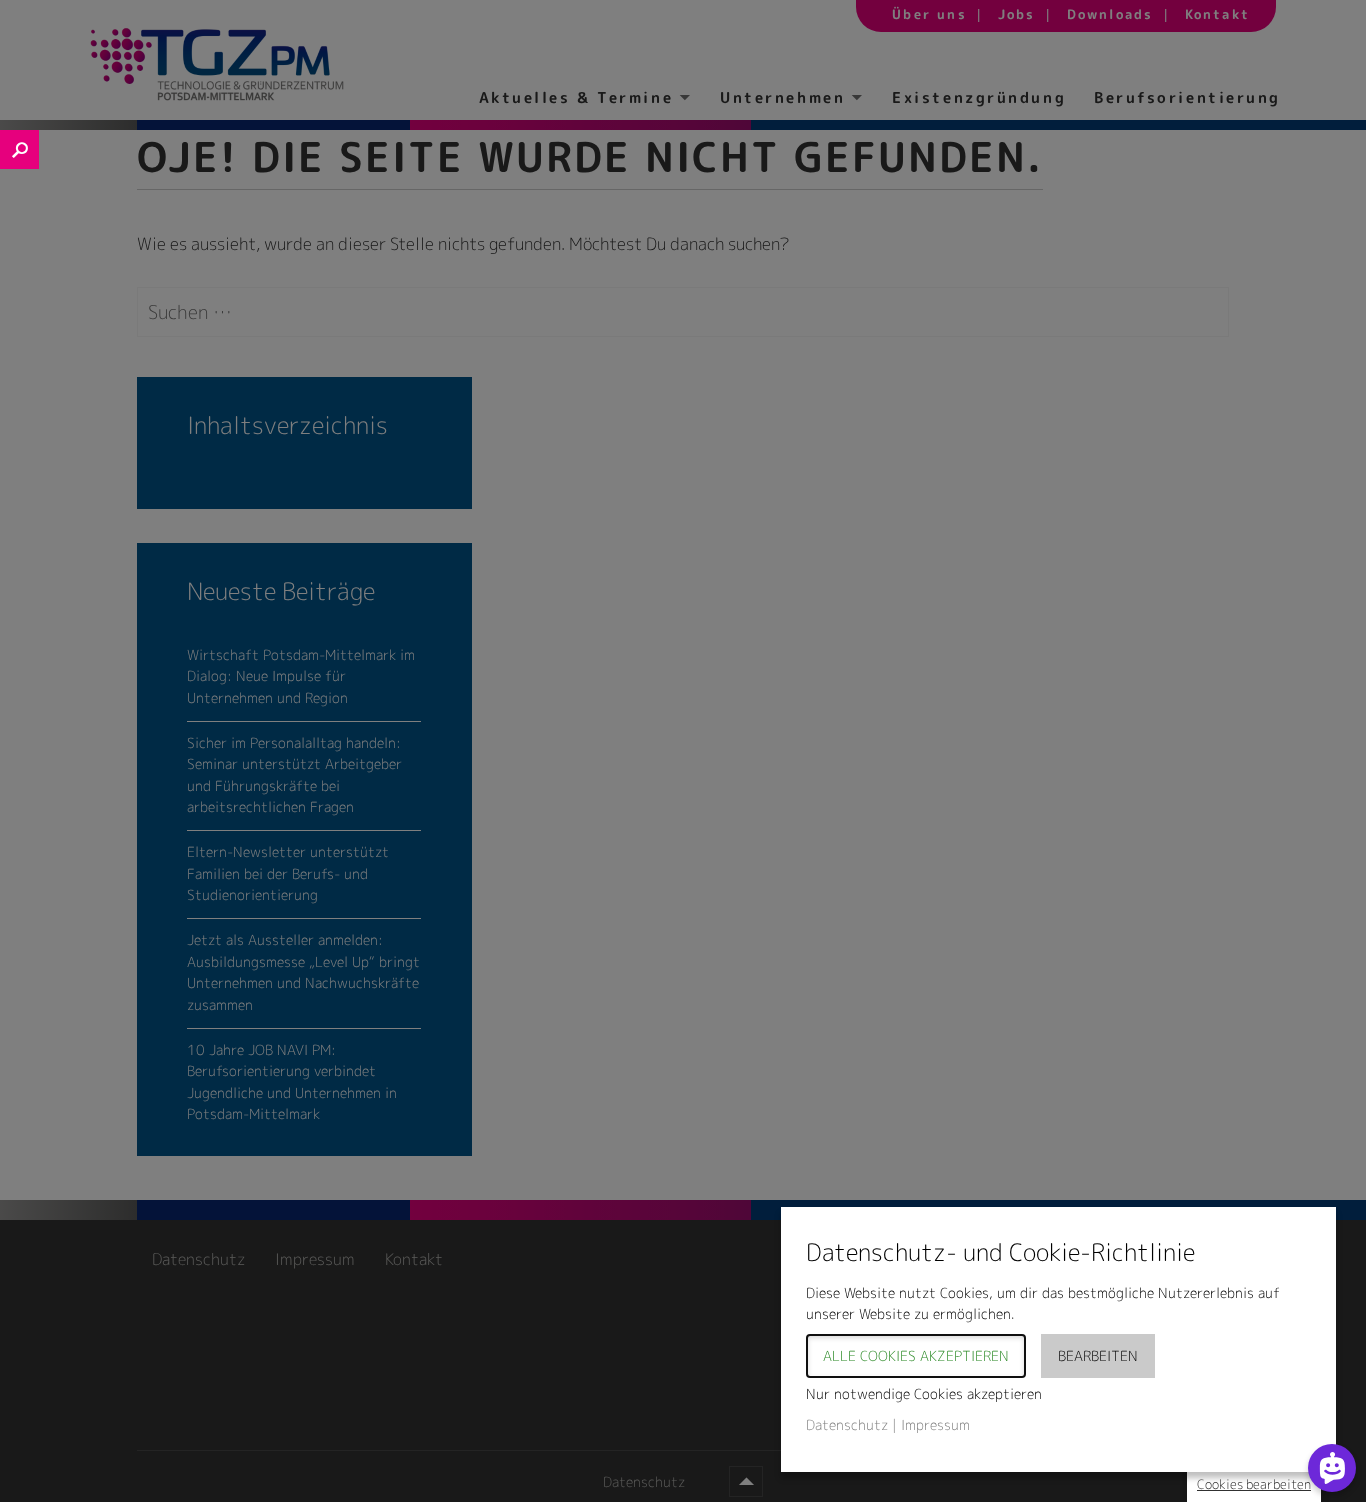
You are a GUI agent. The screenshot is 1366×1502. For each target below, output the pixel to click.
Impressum (935, 1424)
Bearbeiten (1098, 1355)
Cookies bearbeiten (1254, 1484)
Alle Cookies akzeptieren (916, 1355)
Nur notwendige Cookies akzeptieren (924, 1393)
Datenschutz (847, 1424)
